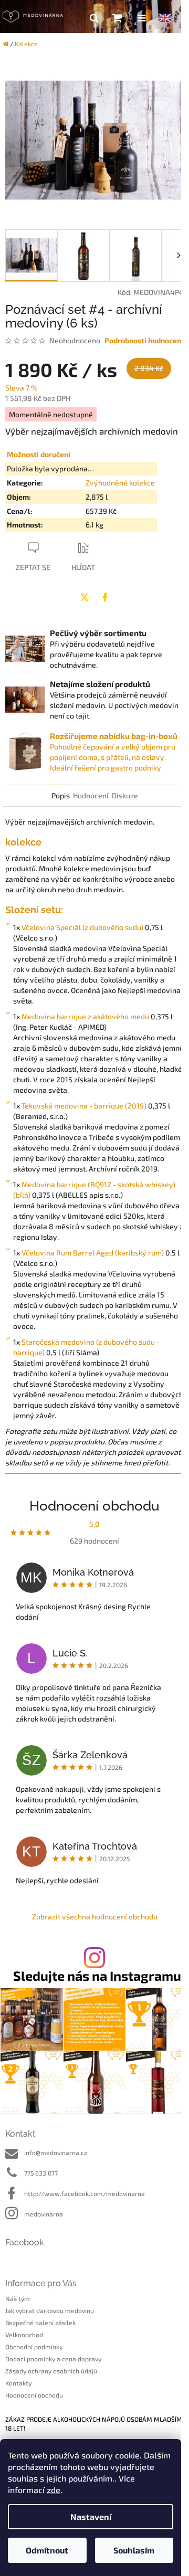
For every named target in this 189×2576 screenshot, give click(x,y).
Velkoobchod (24, 2335)
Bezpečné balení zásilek (40, 2322)
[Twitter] (85, 597)
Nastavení (91, 2516)
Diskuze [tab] (125, 795)
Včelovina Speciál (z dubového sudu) (82, 927)
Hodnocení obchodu (34, 2395)
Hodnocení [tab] (91, 795)
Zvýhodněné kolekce (120, 483)
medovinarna (44, 2214)
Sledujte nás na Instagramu (97, 1976)
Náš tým (18, 2298)
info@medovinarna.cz (56, 2152)
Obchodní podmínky (34, 2347)
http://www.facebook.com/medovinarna (85, 2193)
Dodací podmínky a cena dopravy (53, 2359)
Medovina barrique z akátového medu (85, 1016)
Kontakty (18, 2383)
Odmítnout (47, 2550)
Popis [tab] (61, 795)
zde (54, 2490)
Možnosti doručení (39, 454)
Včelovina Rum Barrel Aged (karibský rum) (93, 1253)
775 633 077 (41, 2173)
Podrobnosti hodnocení (144, 340)
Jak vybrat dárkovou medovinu (50, 2310)
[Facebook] (105, 597)
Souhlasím (134, 2550)
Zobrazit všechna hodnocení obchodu (95, 1917)
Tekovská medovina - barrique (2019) (84, 1106)
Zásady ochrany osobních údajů (51, 2371)
